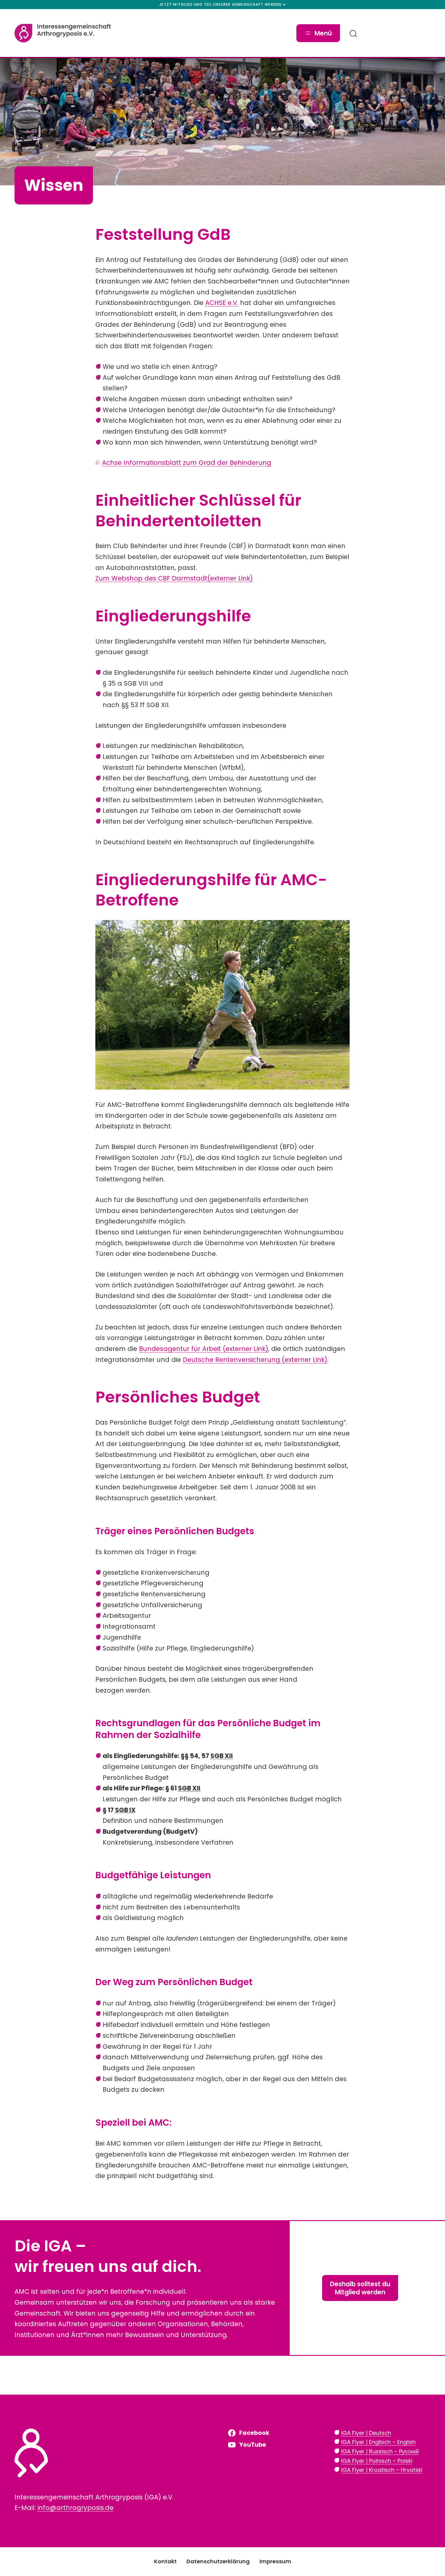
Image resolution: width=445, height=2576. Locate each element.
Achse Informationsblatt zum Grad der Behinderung (187, 463)
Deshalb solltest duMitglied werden (360, 2288)
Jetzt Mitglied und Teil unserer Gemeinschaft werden (220, 5)
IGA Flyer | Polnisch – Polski (377, 2461)
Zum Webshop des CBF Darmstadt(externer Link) (174, 578)
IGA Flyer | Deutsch (366, 2433)
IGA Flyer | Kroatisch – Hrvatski (382, 2470)
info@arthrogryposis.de (76, 2508)
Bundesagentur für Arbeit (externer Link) (204, 1349)
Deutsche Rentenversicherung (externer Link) (255, 1360)
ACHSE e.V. (222, 303)
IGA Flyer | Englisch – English (378, 2442)
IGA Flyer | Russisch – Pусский (380, 2451)
